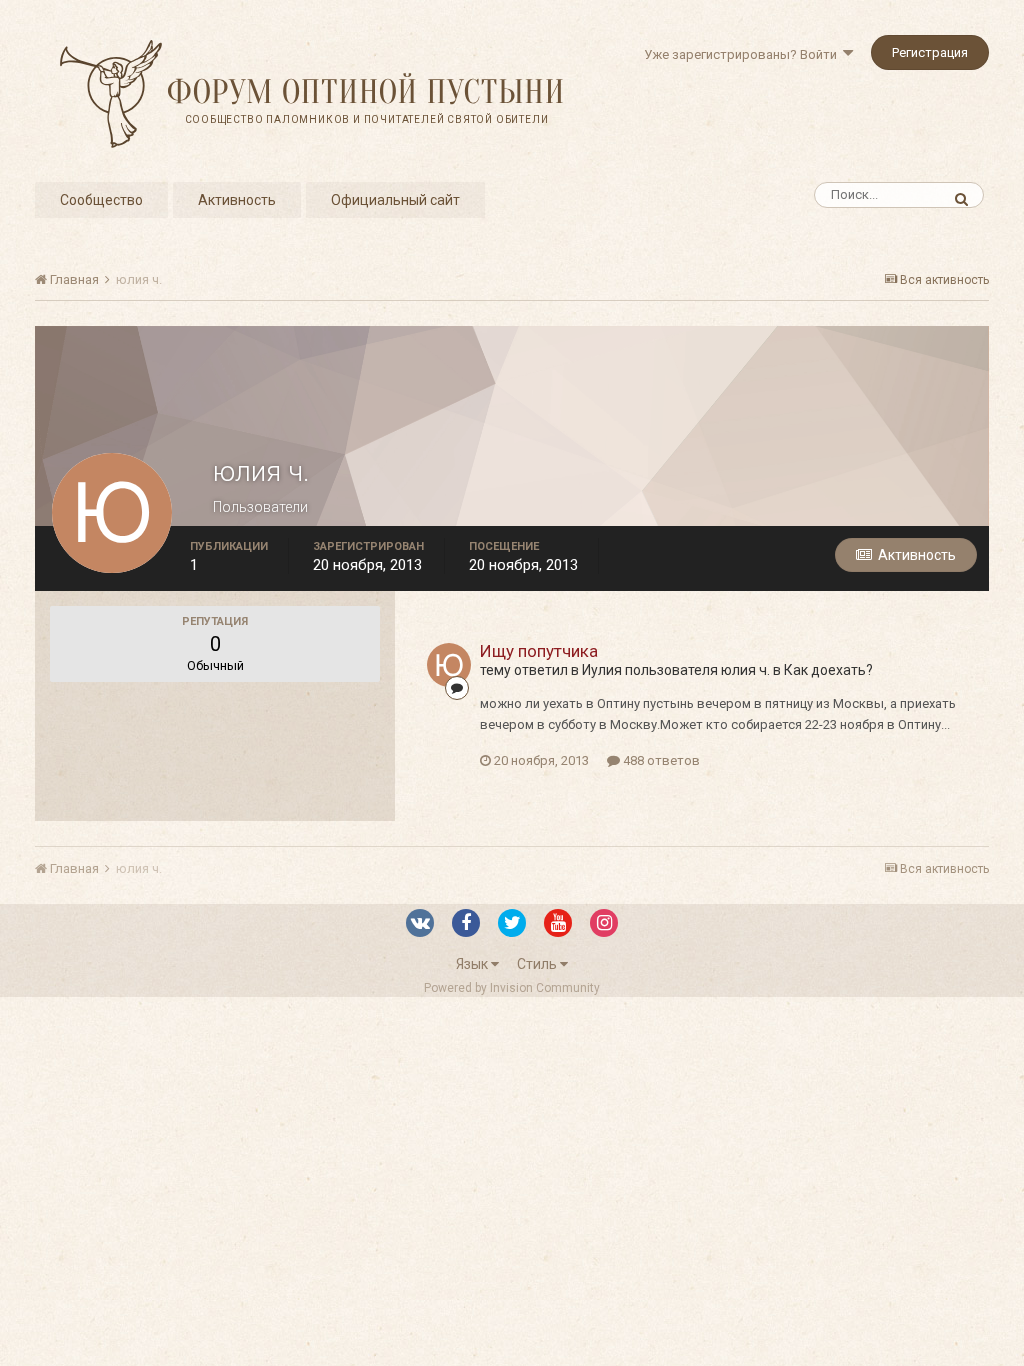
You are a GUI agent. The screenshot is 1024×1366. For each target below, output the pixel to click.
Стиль (538, 964)
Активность (237, 200)
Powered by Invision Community (512, 988)
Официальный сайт (395, 200)
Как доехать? (828, 670)
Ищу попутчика (539, 651)
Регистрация (930, 52)
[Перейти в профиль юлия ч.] (449, 665)
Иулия (602, 670)
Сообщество (101, 200)
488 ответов (660, 760)
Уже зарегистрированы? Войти (743, 54)
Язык (473, 964)
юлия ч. (745, 670)
